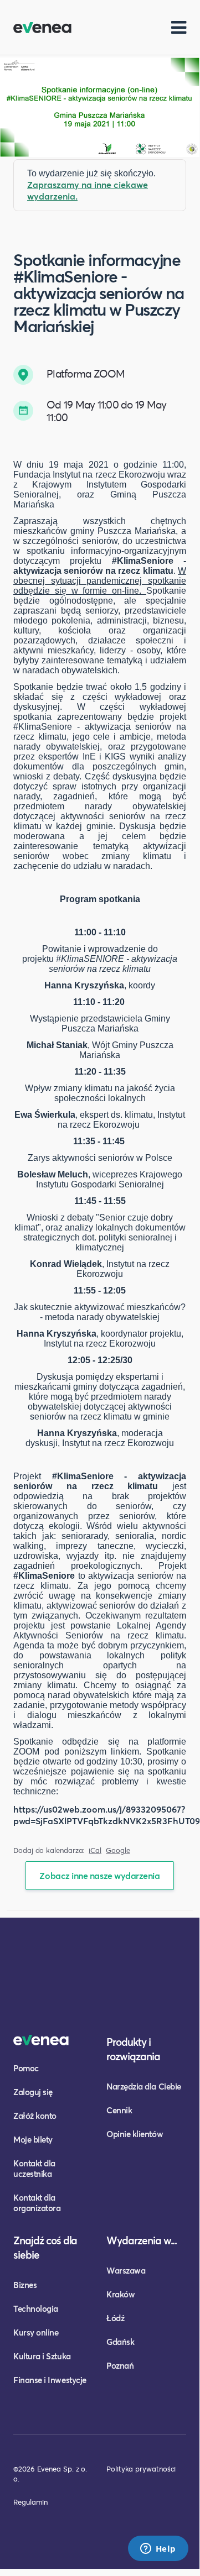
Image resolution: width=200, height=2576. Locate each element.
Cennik (119, 2110)
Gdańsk (120, 2342)
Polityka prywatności (141, 2469)
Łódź (115, 2318)
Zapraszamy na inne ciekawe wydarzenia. (88, 190)
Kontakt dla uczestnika (34, 2168)
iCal (95, 1850)
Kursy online (36, 2332)
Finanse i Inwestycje (50, 2380)
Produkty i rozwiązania (133, 2049)
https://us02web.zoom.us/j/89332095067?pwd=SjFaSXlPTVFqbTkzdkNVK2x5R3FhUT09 (107, 1815)
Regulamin (30, 2502)
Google (118, 1850)
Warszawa (126, 2270)
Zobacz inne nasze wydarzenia (99, 1875)
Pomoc (26, 2068)
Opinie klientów (135, 2134)
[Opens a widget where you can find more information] (158, 2549)
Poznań (120, 2365)
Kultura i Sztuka (42, 2356)
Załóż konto (35, 2116)
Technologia (36, 2308)
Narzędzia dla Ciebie (144, 2086)
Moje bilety (33, 2139)
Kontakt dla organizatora (37, 2203)
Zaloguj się (33, 2092)
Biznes (25, 2285)
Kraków (120, 2294)
